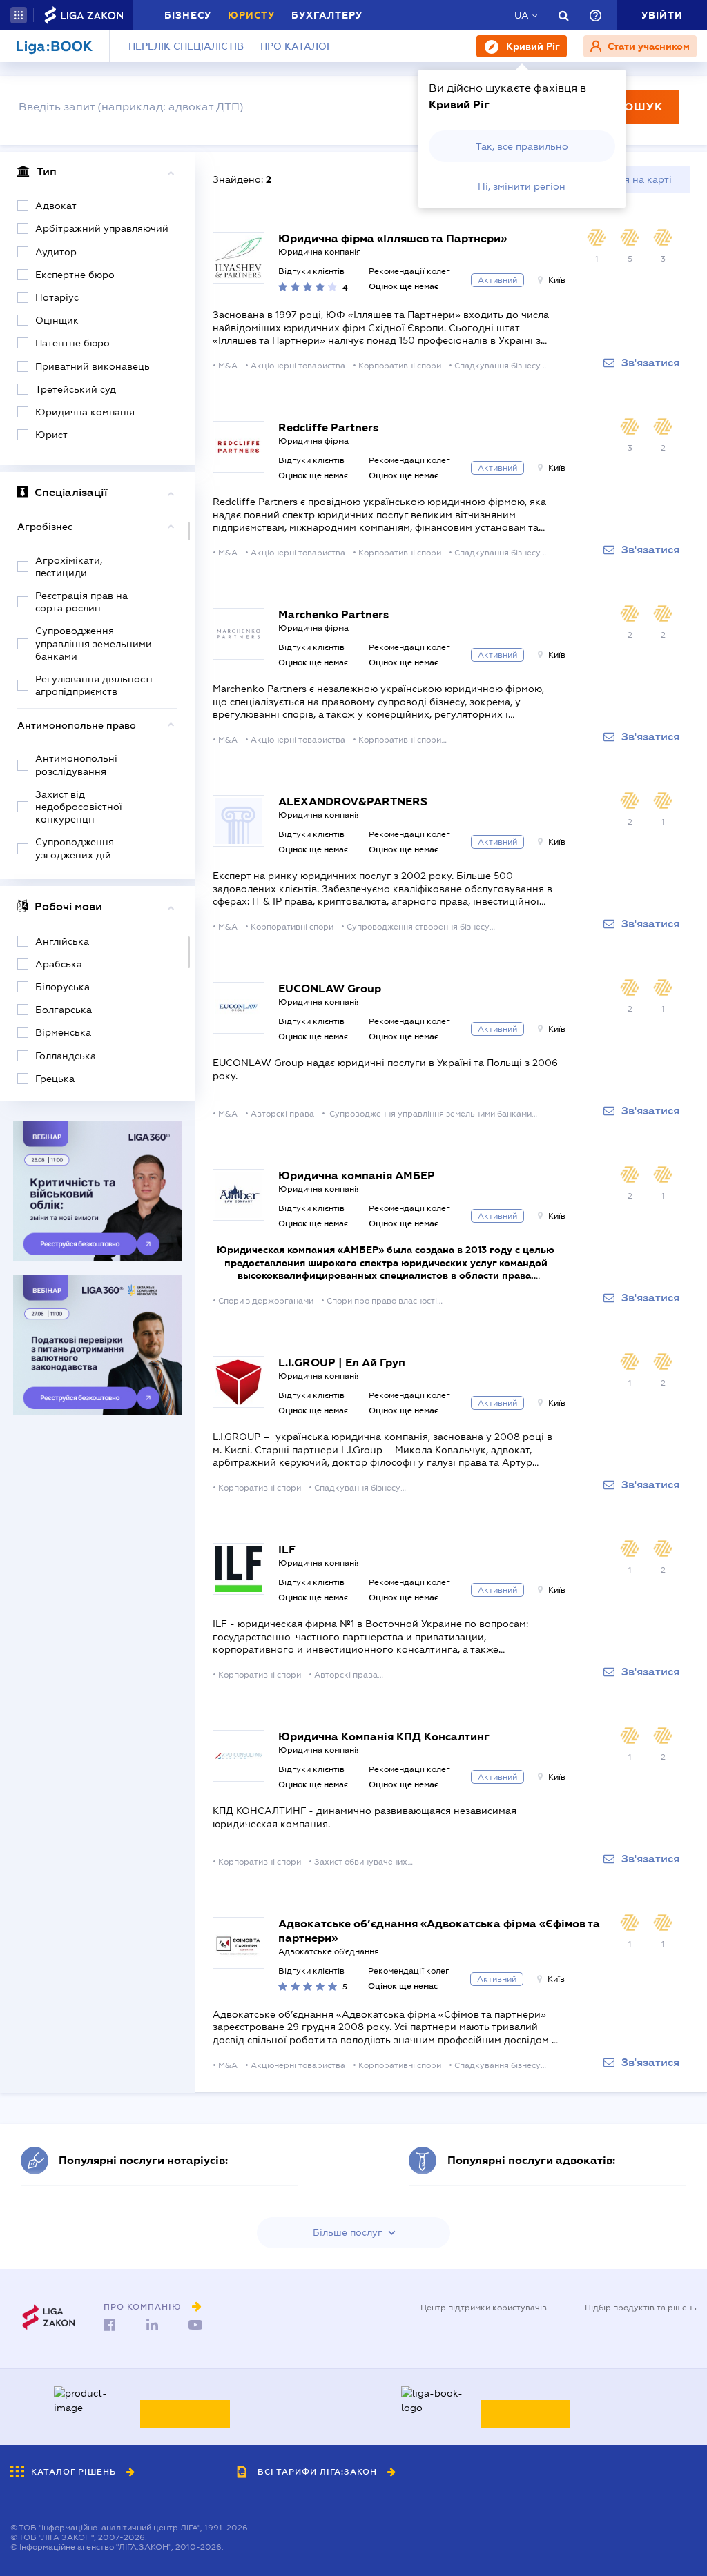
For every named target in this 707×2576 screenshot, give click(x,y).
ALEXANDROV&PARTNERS (353, 802)
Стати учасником (647, 46)
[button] (19, 15)
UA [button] (522, 15)
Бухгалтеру (327, 15)
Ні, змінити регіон (522, 186)
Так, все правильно (522, 146)
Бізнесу (188, 15)
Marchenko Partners (333, 614)
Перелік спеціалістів (186, 46)
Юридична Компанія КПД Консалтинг (384, 1737)
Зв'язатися (650, 363)
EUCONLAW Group (330, 989)
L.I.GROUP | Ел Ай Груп (342, 1363)
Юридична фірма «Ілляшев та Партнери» (393, 238)
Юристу (251, 15)
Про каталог (297, 46)
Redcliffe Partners (328, 427)
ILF (287, 1550)
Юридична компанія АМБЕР (357, 1176)
